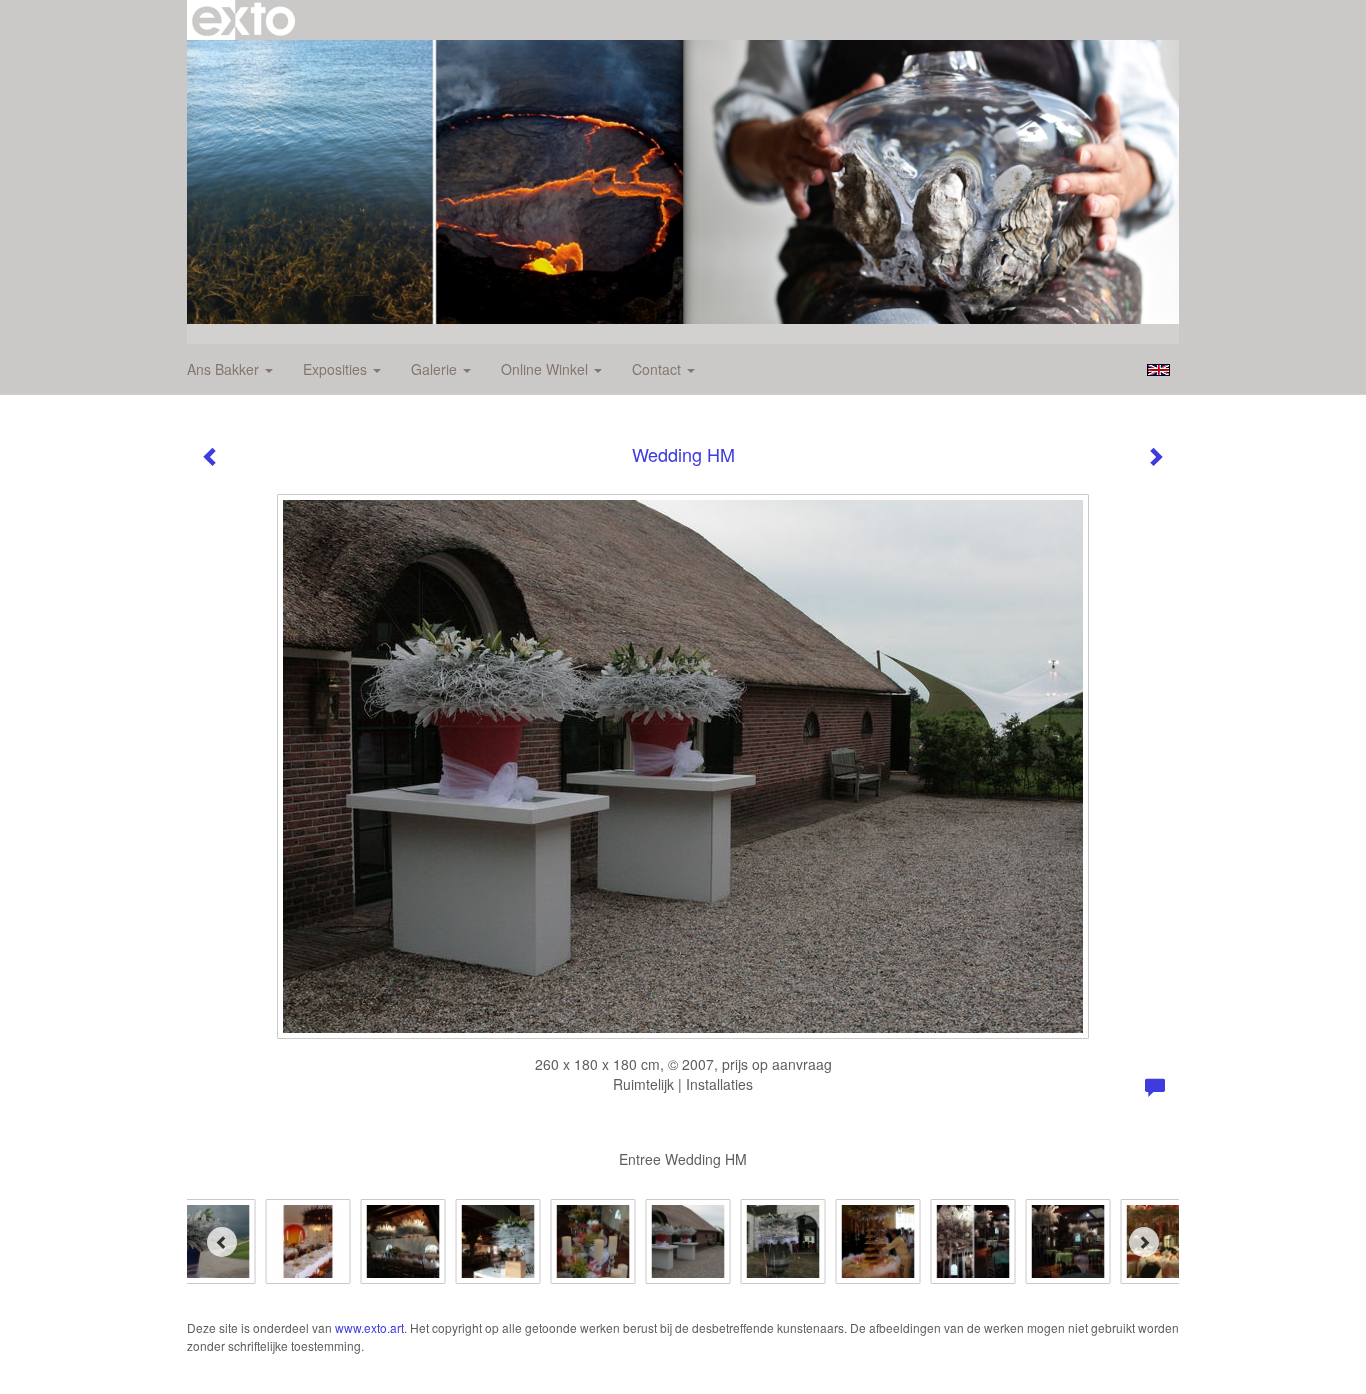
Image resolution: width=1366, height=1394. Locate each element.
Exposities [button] (337, 369)
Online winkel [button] (546, 369)
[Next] (1144, 1242)
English (1158, 370)
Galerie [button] (436, 369)
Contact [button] (658, 369)
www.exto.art (369, 1327)
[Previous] (222, 1242)
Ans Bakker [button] (225, 369)
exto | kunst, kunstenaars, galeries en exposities (243, 20)
